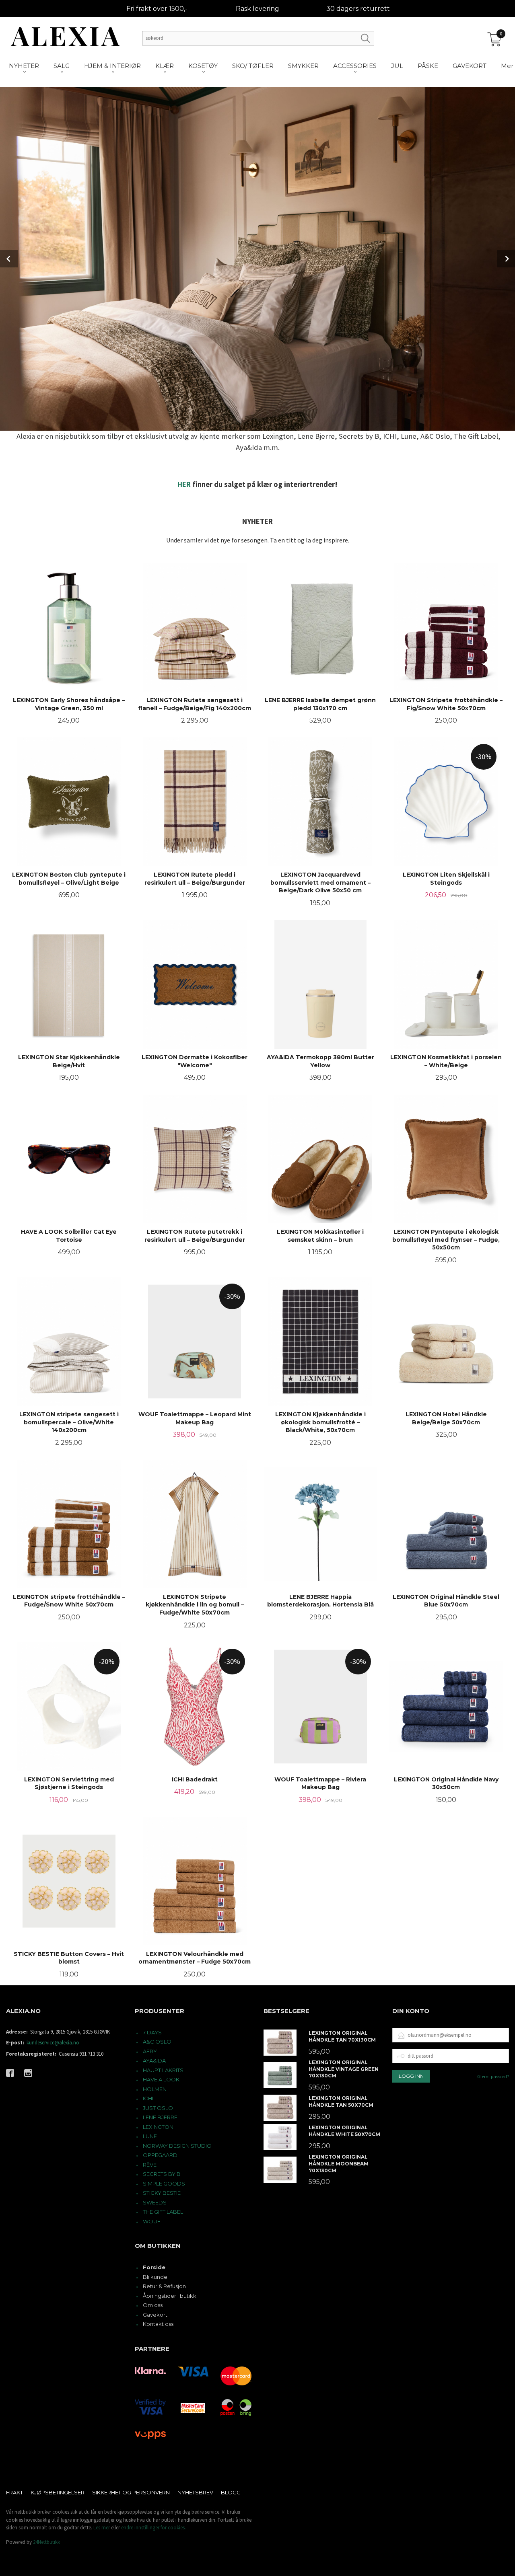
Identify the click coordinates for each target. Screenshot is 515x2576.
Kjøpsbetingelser (58, 2492)
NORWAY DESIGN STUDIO (177, 2146)
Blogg (231, 2492)
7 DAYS (152, 2032)
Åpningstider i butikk (170, 2296)
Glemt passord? (493, 2076)
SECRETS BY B (162, 2174)
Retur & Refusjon (164, 2286)
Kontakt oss (158, 2324)
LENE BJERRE (160, 2117)
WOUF (152, 2221)
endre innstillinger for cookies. (153, 2528)
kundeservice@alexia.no (53, 2043)
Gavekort (155, 2315)
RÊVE (150, 2165)
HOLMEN (155, 2089)
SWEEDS (155, 2202)
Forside (154, 2267)
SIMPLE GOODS (164, 2184)
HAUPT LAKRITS (163, 2070)
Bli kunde (155, 2277)
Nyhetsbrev (195, 2492)
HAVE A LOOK (161, 2079)
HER (184, 484)
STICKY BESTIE (162, 2193)
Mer (507, 66)
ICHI (148, 2098)
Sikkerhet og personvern (131, 2492)
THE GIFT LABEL (163, 2212)
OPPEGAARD (160, 2155)
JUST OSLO (158, 2108)
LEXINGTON (158, 2127)
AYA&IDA (154, 2060)
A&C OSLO (157, 2042)
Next (506, 259)
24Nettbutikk (46, 2542)
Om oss (153, 2305)
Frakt (14, 2492)
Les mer (102, 2528)
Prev (9, 259)
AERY (150, 2051)
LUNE (150, 2136)
